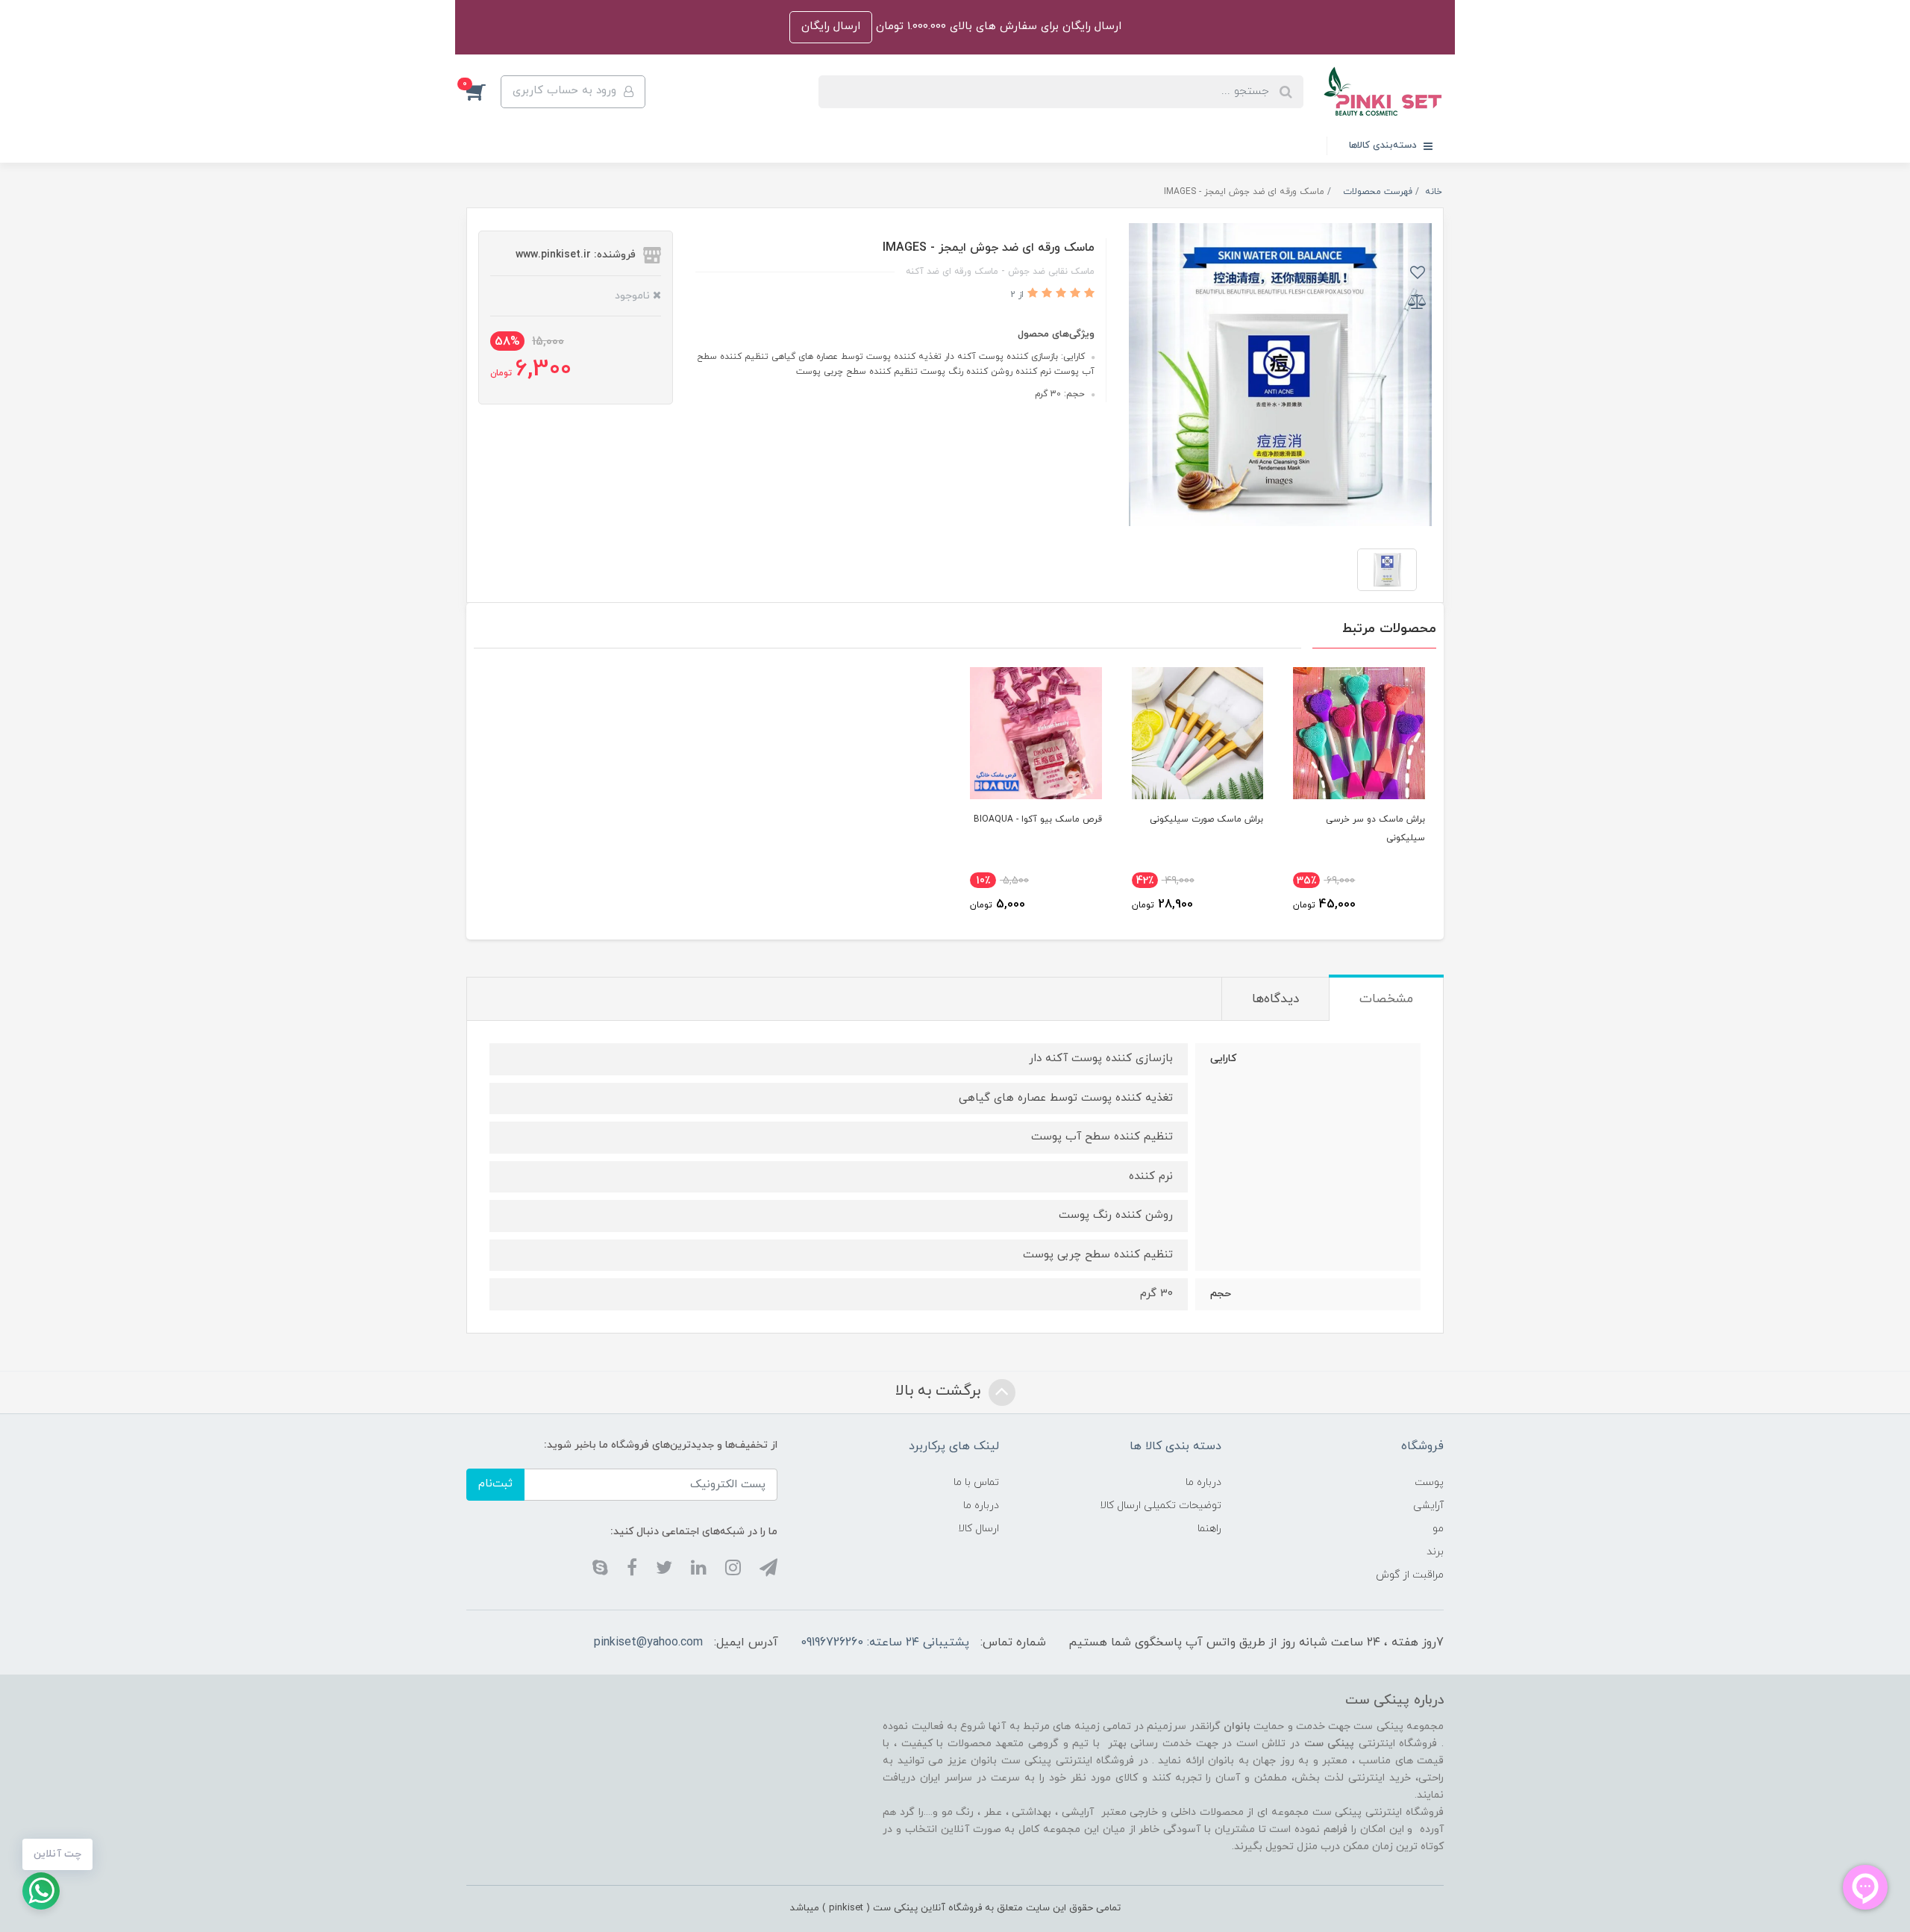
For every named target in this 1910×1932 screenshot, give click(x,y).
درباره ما (1203, 1482)
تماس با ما (976, 1482)
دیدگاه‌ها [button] (1275, 999)
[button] (483, 92)
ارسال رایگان (831, 26)
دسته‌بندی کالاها (1384, 146)
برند (1435, 1552)
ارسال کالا (979, 1529)
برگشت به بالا (940, 1391)
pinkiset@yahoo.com (648, 1642)
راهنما (1209, 1529)
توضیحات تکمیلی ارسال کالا (1161, 1506)
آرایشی (1428, 1506)
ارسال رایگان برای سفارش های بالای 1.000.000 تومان (997, 26)
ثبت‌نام (495, 1484)
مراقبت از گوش (1410, 1575)
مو (1438, 1529)
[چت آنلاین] (41, 1891)
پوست (1429, 1482)
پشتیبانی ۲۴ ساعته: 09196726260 (885, 1642)
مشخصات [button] (1386, 999)
